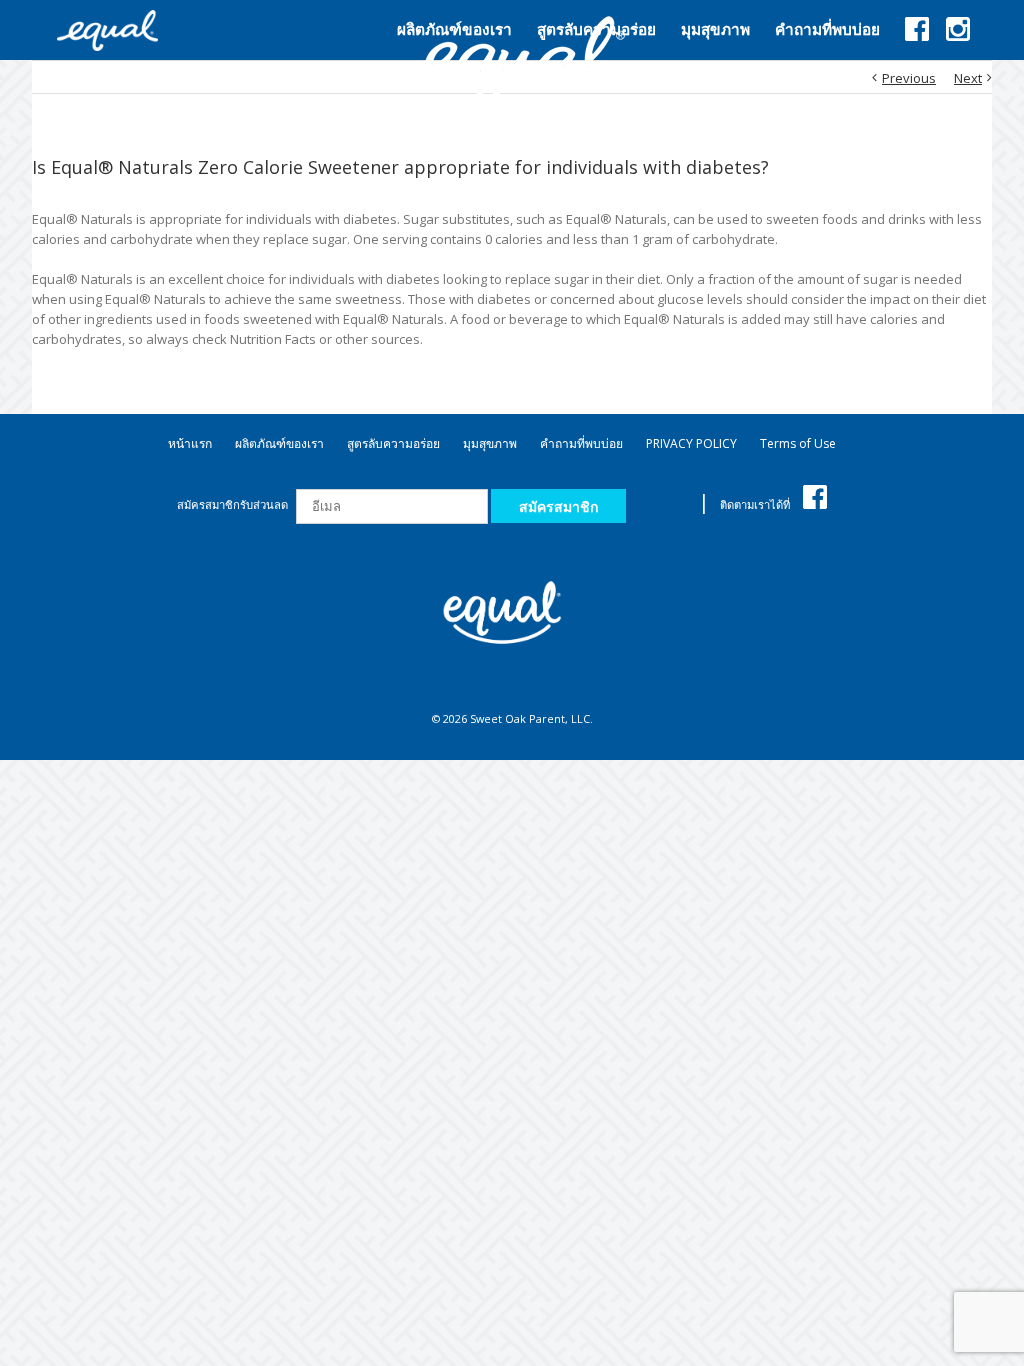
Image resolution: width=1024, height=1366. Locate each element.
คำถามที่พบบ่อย (581, 443)
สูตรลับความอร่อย (393, 443)
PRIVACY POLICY (691, 443)
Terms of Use (798, 443)
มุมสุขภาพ (490, 443)
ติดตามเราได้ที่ (756, 504)
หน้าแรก (190, 443)
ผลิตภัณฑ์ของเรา (279, 443)
